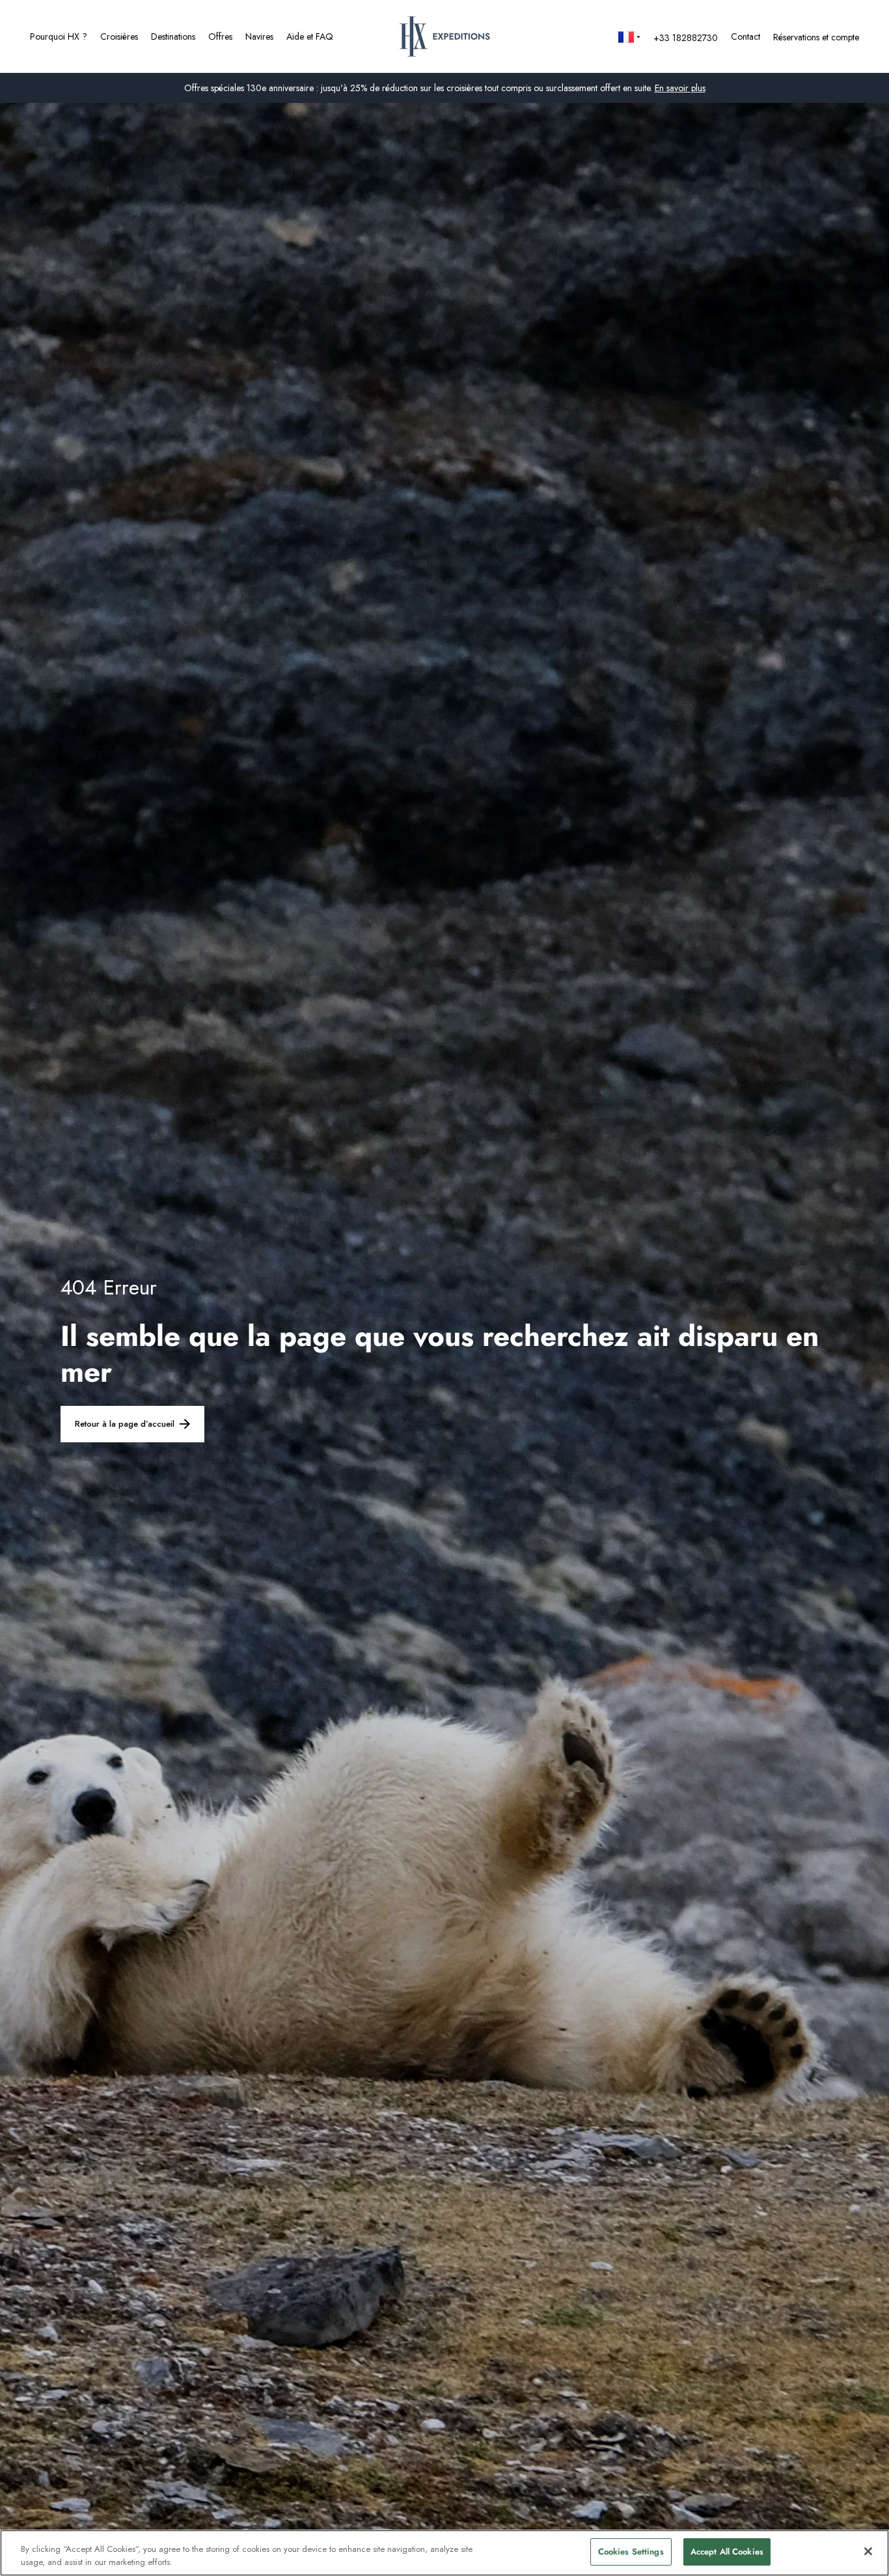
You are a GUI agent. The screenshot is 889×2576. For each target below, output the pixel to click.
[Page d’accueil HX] (445, 36)
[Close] (868, 2551)
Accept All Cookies (727, 2552)
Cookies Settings (631, 2552)
